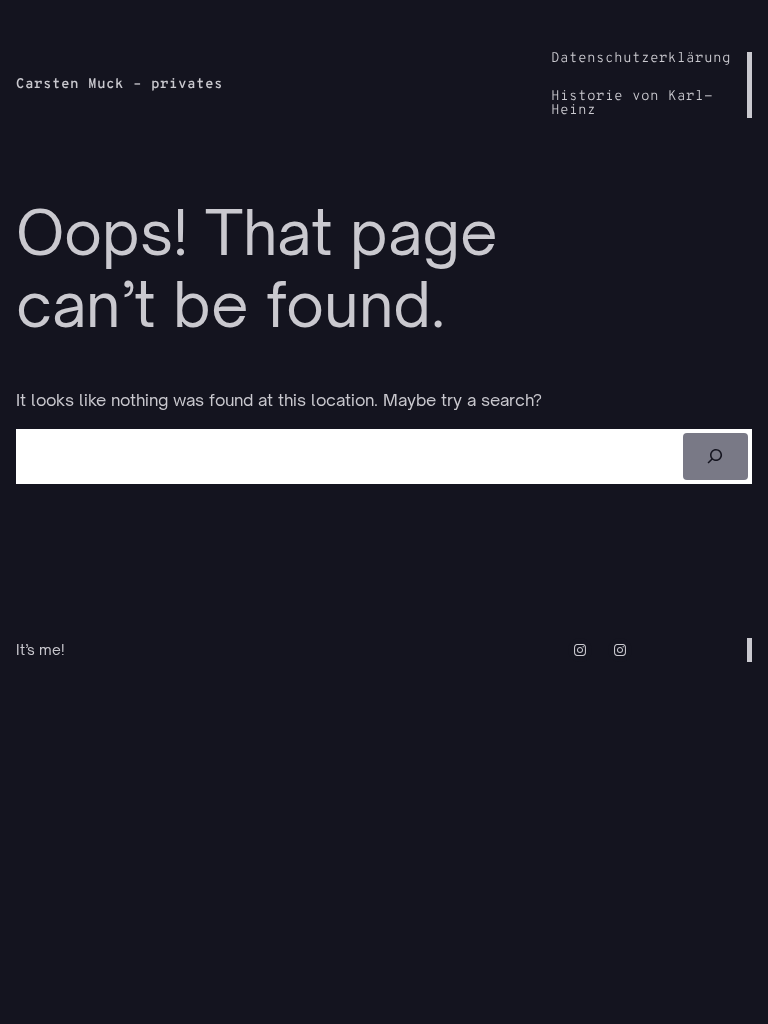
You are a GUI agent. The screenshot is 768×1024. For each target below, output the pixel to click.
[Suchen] (715, 456)
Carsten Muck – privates (119, 84)
